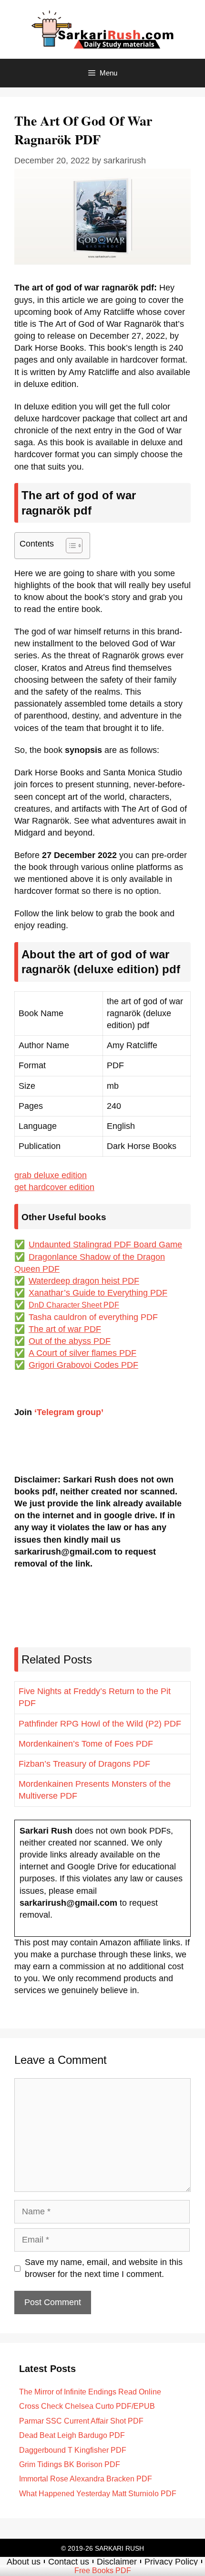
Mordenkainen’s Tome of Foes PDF (86, 1744)
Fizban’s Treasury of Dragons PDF (84, 1764)
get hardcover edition (54, 1187)
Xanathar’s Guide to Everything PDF (98, 1293)
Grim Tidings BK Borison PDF (70, 2464)
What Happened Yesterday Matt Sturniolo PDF (98, 2494)
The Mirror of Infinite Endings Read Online (90, 2392)
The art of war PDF (65, 1329)
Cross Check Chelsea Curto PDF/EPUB (87, 2406)
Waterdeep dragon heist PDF (84, 1281)
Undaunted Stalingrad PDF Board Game (105, 1245)
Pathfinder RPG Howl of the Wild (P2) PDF (100, 1724)
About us (24, 2562)
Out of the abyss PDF (70, 1341)
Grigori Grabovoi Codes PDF (83, 1365)
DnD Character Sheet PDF (74, 1305)
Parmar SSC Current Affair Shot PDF (81, 2421)
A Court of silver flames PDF (82, 1353)
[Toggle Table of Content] (69, 546)
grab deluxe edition (51, 1175)
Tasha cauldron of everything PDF (93, 1317)
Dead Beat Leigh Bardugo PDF (72, 2435)
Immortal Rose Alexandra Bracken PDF (86, 2479)
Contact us (69, 2562)
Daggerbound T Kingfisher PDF (73, 2450)
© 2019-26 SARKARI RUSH (102, 2548)
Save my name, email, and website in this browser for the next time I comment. (104, 2268)
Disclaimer (117, 2562)
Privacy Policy (171, 2562)
